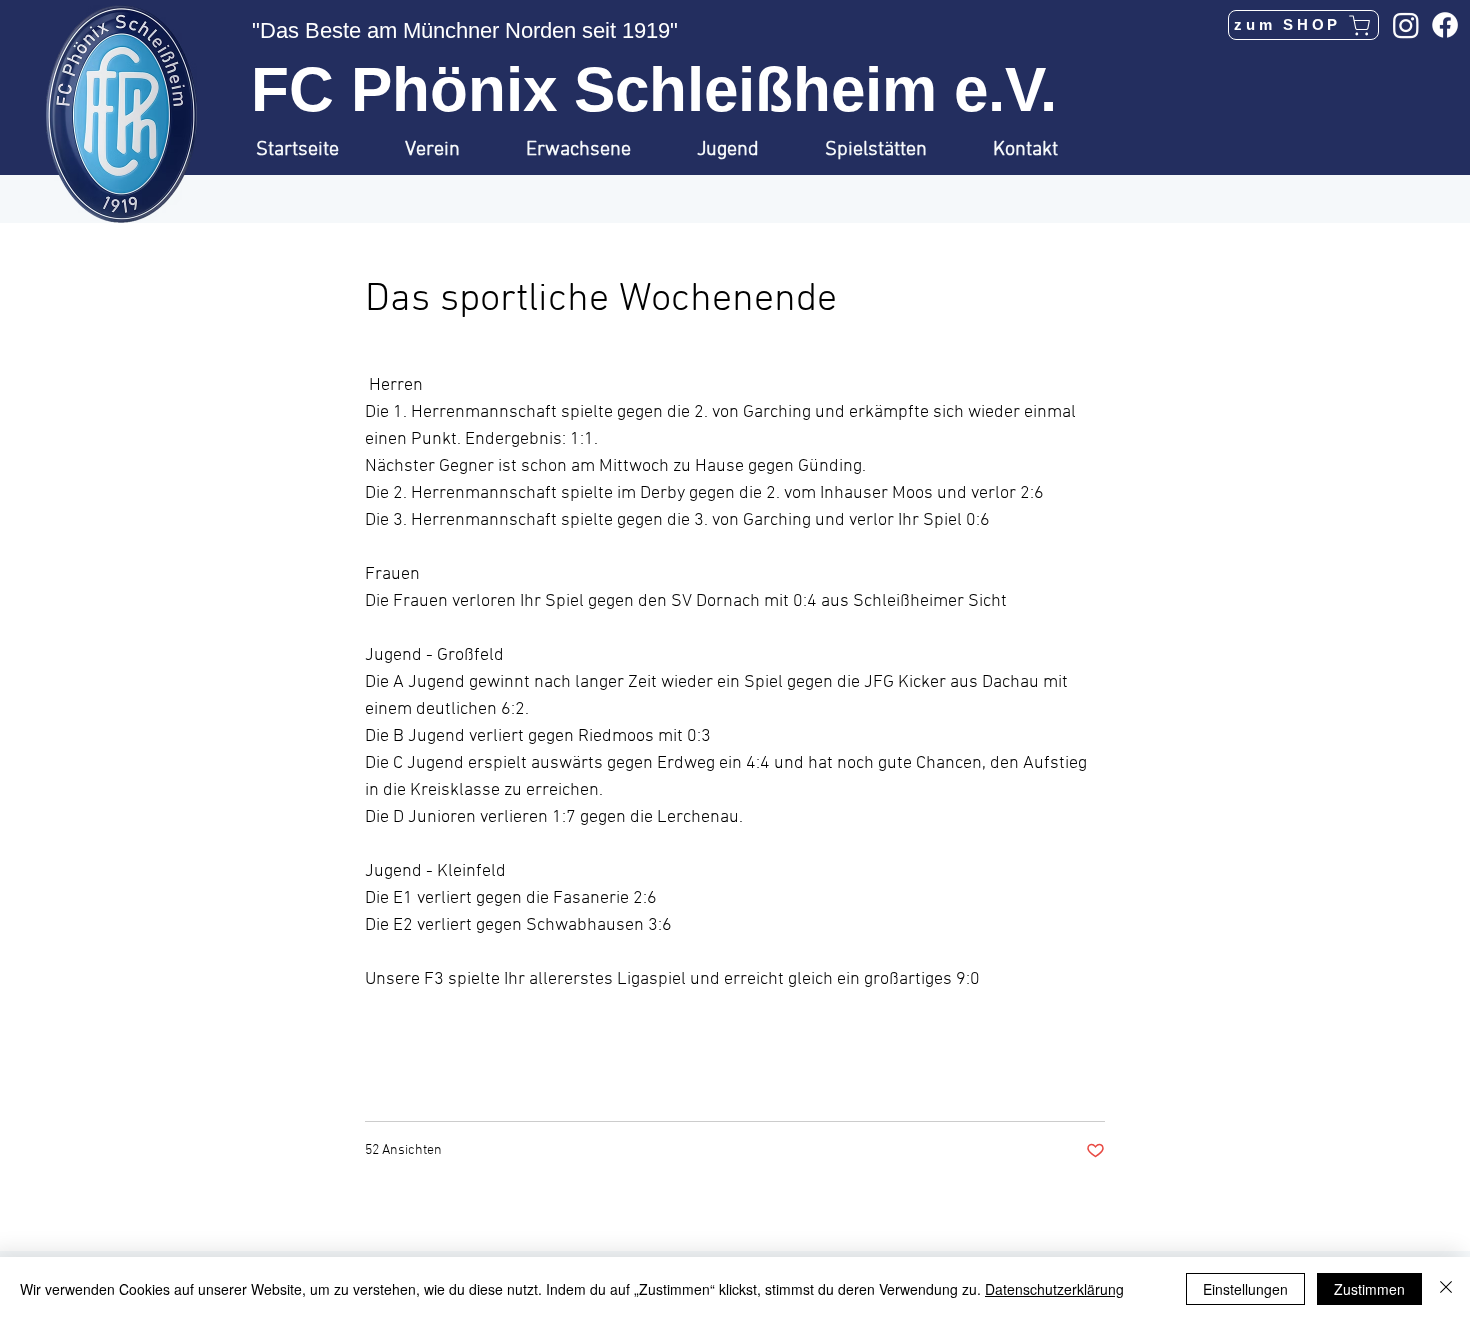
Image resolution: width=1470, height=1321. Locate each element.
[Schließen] (1446, 1289)
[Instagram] (1406, 25)
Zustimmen (1369, 1289)
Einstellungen (1245, 1289)
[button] (450, 150)
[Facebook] (1445, 25)
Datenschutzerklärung (1054, 1289)
